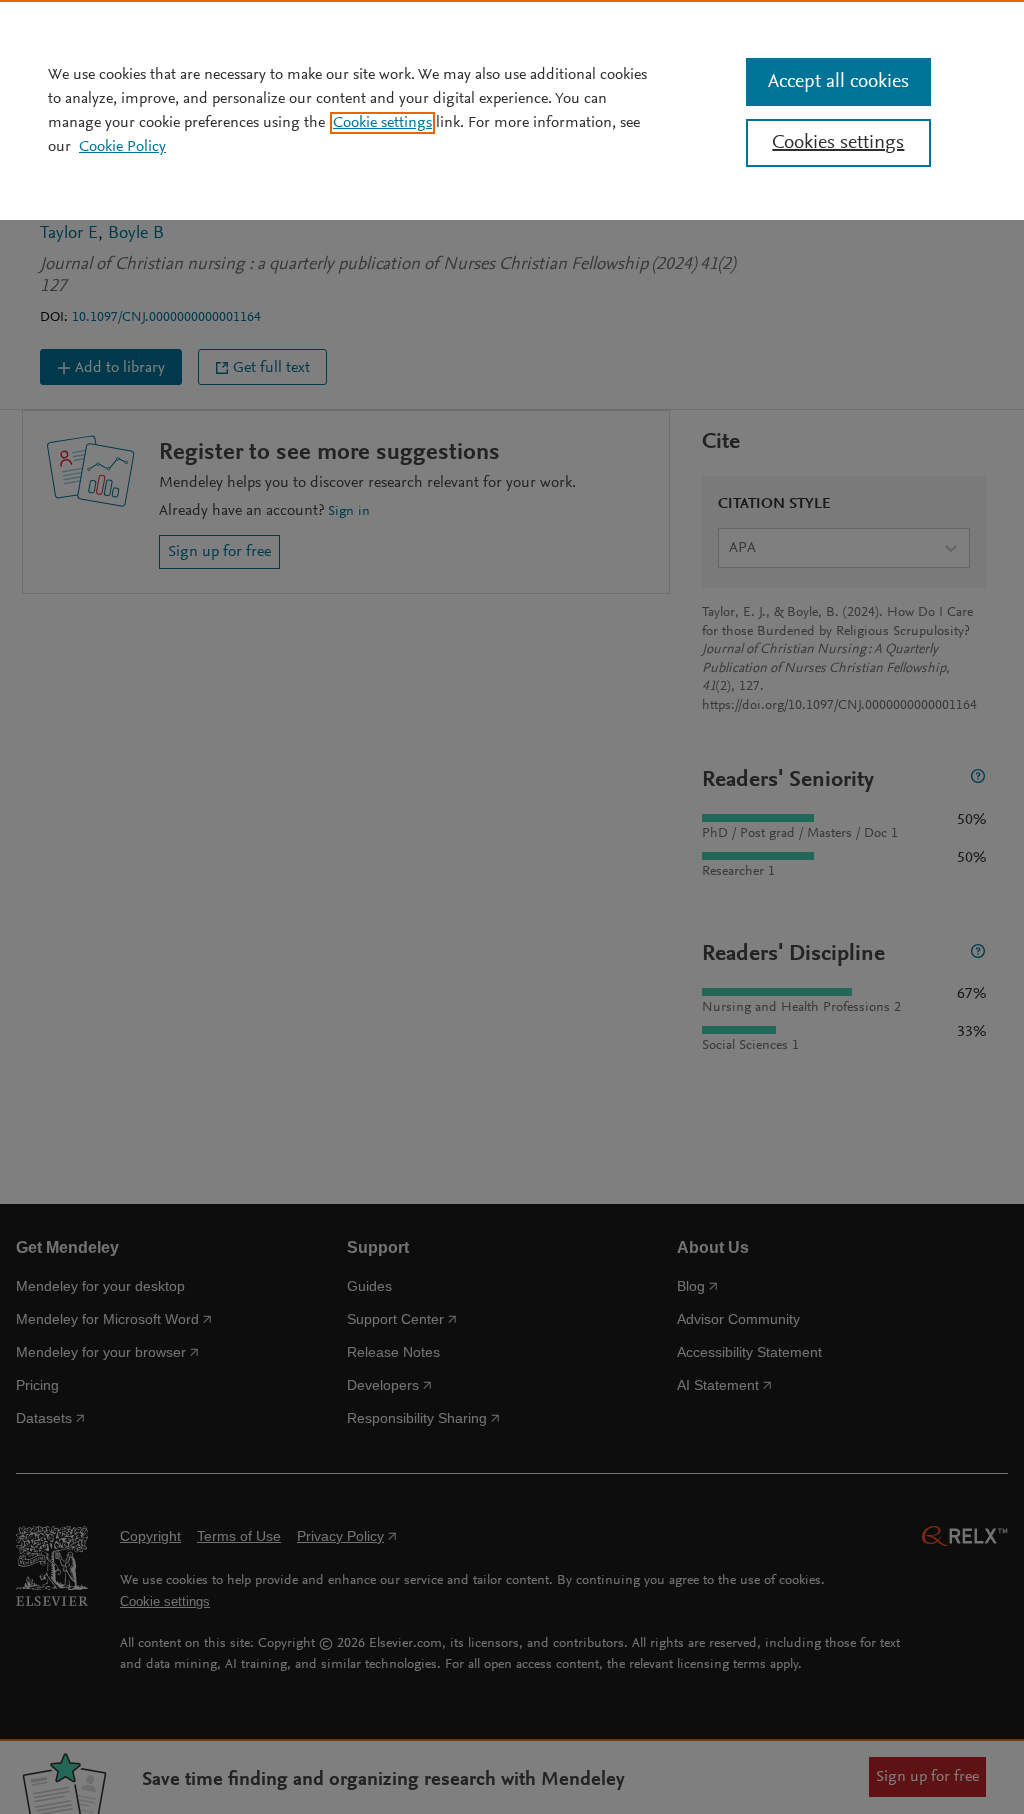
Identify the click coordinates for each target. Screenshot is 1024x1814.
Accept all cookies (838, 82)
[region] (512, 110)
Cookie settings (382, 123)
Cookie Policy (122, 147)
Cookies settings (838, 143)
